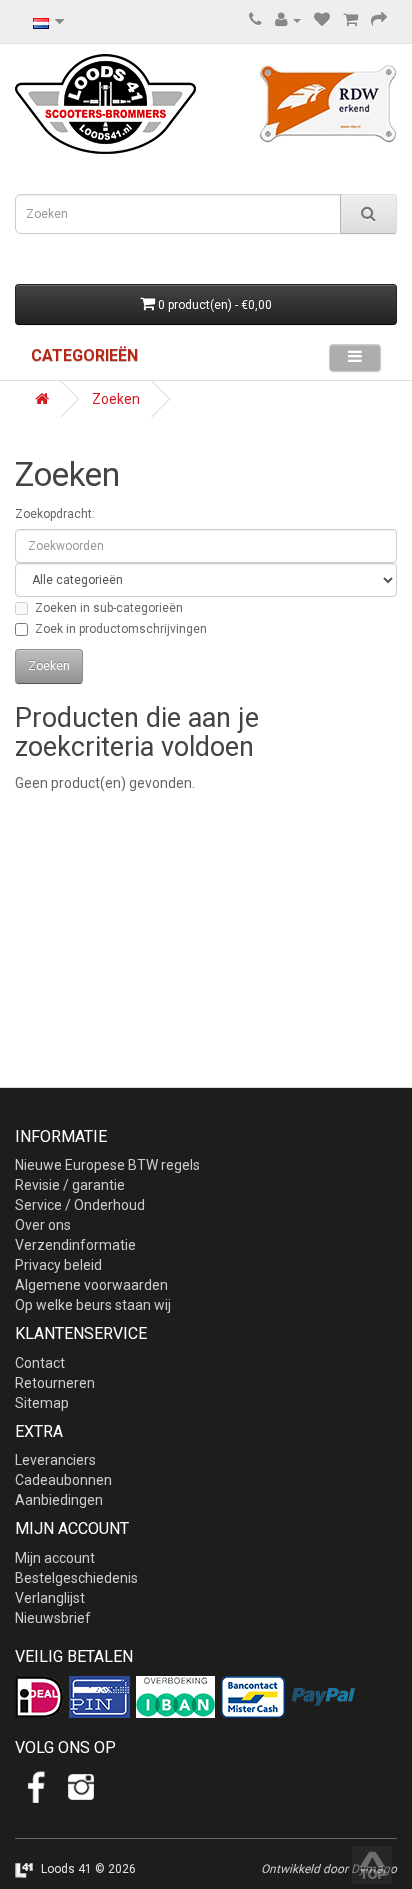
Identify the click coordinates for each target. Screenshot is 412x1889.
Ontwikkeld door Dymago (329, 1869)
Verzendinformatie (75, 1245)
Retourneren (55, 1383)
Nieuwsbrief (53, 1618)
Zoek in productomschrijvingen (121, 629)
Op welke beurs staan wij (93, 1305)
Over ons (43, 1225)
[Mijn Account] (288, 20)
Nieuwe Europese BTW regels (107, 1165)
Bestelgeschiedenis (76, 1578)
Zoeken (116, 399)
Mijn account (55, 1558)
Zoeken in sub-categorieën (109, 608)
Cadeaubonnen (63, 1480)
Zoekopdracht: (55, 514)
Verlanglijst (50, 1598)
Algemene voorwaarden (91, 1285)
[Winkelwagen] (350, 20)
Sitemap (42, 1403)
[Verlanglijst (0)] (322, 20)
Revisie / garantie (70, 1185)
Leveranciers (55, 1460)
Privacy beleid (58, 1265)
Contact (40, 1363)
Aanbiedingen (59, 1500)
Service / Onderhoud (80, 1205)
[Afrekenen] (379, 20)
